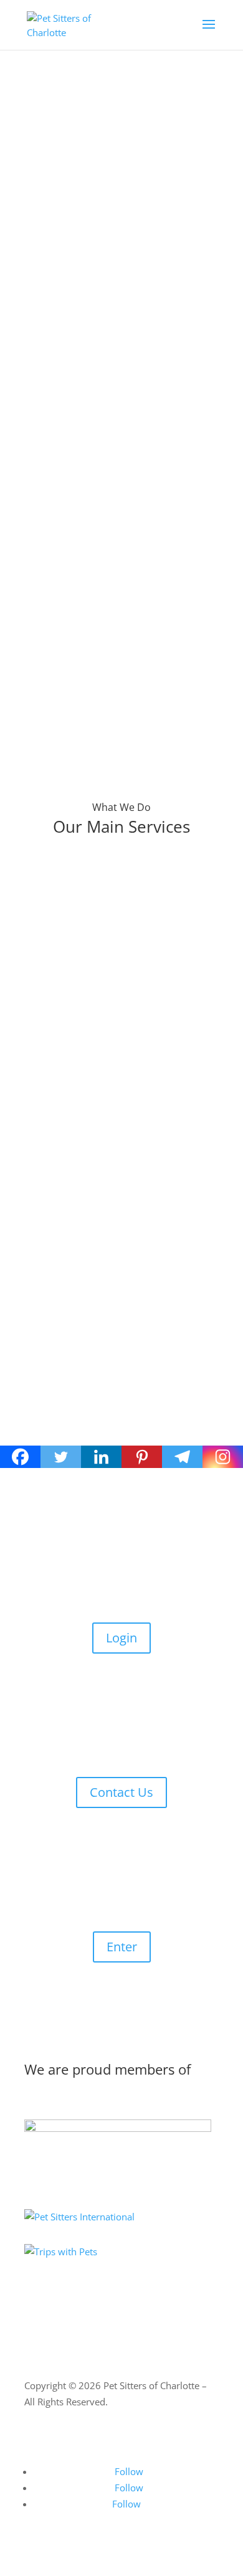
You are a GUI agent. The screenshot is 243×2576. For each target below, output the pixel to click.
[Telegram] (182, 1457)
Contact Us (121, 1792)
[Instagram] (223, 1457)
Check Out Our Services (110, 159)
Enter (122, 1947)
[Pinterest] (142, 1457)
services (145, 330)
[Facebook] (20, 1457)
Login (121, 1638)
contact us (62, 362)
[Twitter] (61, 1457)
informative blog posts (106, 346)
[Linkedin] (101, 1457)
